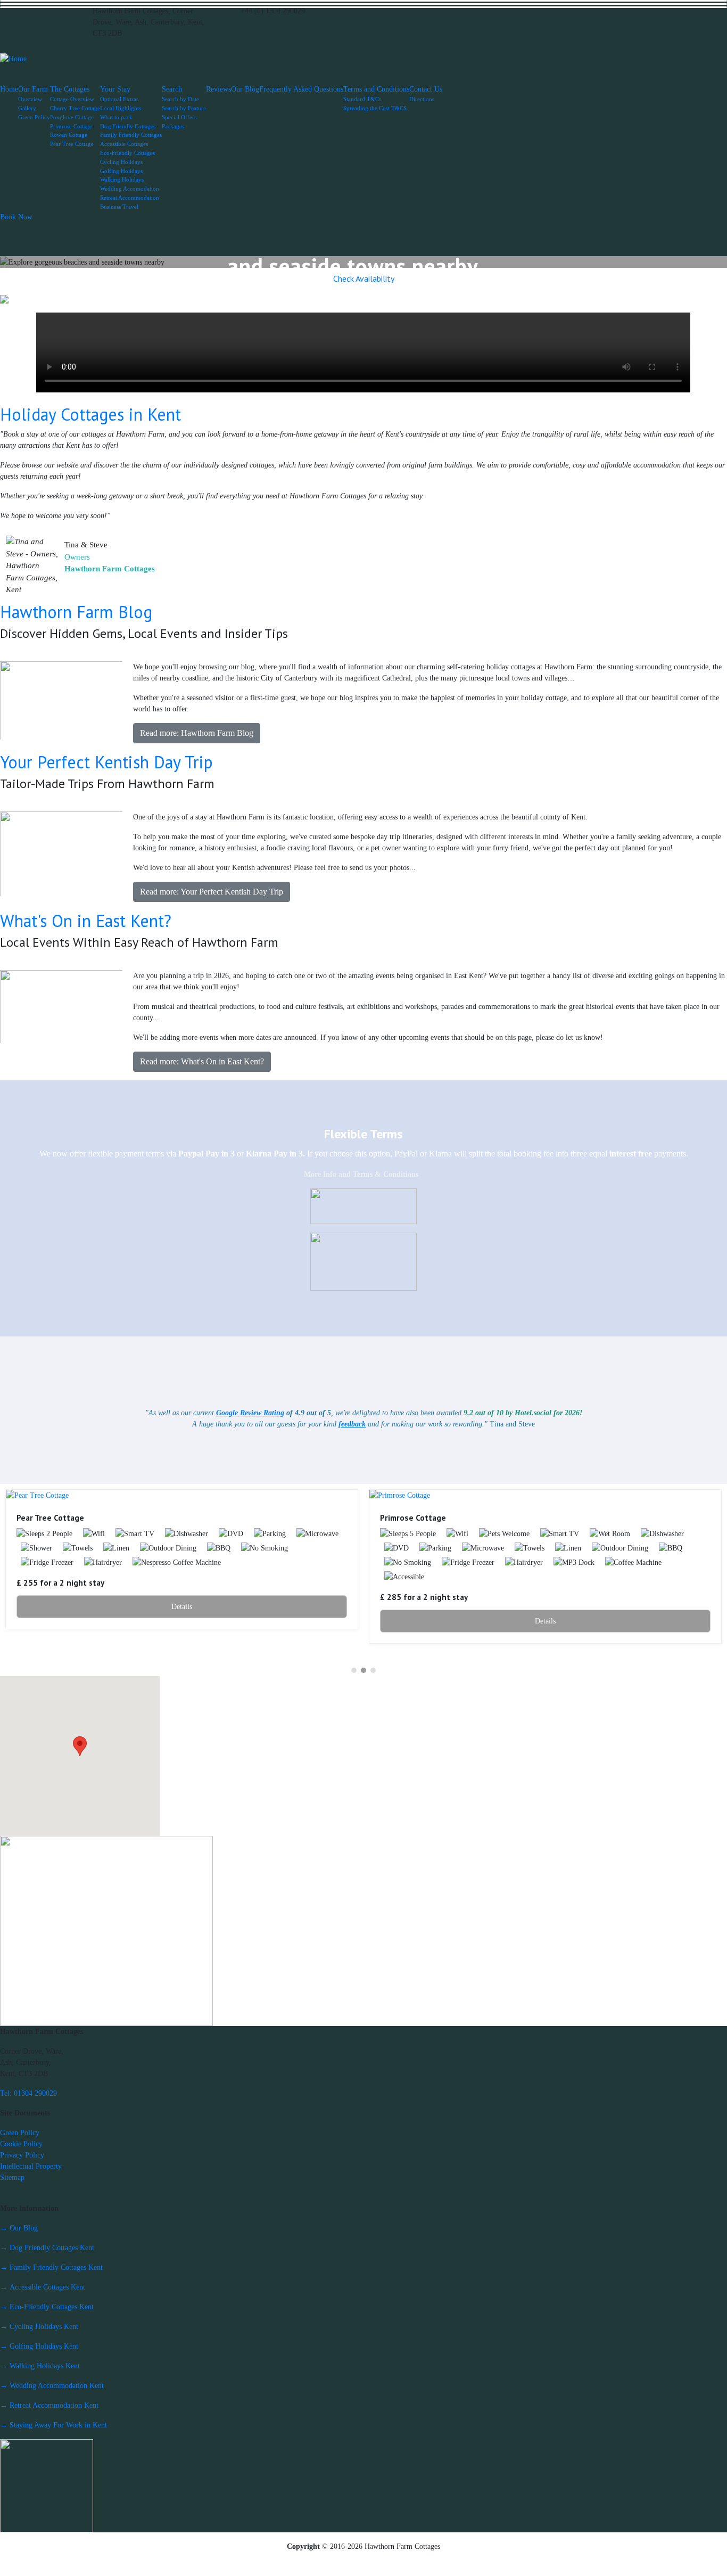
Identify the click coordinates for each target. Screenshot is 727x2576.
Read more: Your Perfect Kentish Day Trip (212, 892)
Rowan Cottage (69, 135)
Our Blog (245, 89)
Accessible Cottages (124, 144)
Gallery (27, 108)
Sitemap (12, 2177)
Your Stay (115, 89)
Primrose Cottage (71, 126)
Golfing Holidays (121, 171)
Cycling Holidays (121, 162)
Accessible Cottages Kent (43, 2287)
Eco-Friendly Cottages (127, 153)
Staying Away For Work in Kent (53, 2425)
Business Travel (119, 207)
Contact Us (426, 89)
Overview (30, 99)
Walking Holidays (122, 179)
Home (9, 89)
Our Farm (33, 89)
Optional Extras (119, 99)
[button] (26, 262)
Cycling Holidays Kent (39, 2327)
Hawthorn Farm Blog (76, 612)
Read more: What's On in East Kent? (202, 1061)
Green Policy (34, 117)
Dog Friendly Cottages (128, 126)
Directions (422, 99)
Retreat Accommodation (130, 198)
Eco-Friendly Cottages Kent (47, 2307)
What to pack (116, 117)
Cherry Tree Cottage (75, 108)
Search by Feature (184, 108)
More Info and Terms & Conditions (361, 1174)
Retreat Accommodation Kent (49, 2405)
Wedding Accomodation (130, 188)
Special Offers (179, 117)
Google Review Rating (250, 1413)
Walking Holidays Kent (40, 2366)
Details (182, 1607)
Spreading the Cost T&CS (375, 108)
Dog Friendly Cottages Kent (47, 2248)
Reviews (218, 89)
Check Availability (364, 278)
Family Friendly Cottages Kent (51, 2267)
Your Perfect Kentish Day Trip (106, 762)
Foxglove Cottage (72, 117)
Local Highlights (121, 108)
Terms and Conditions (376, 89)
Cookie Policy (21, 2144)
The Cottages (70, 89)
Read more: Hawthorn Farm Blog (197, 733)
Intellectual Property (31, 2166)
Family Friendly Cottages (131, 135)
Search (172, 89)
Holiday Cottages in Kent (90, 414)
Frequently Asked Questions (301, 89)
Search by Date (180, 99)
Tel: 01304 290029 (28, 2093)
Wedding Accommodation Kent (52, 2386)
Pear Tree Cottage (72, 144)
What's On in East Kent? (86, 921)
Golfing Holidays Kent (39, 2346)
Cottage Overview (72, 99)
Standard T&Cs (362, 99)
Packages (173, 126)
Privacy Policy (22, 2155)
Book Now (16, 217)
